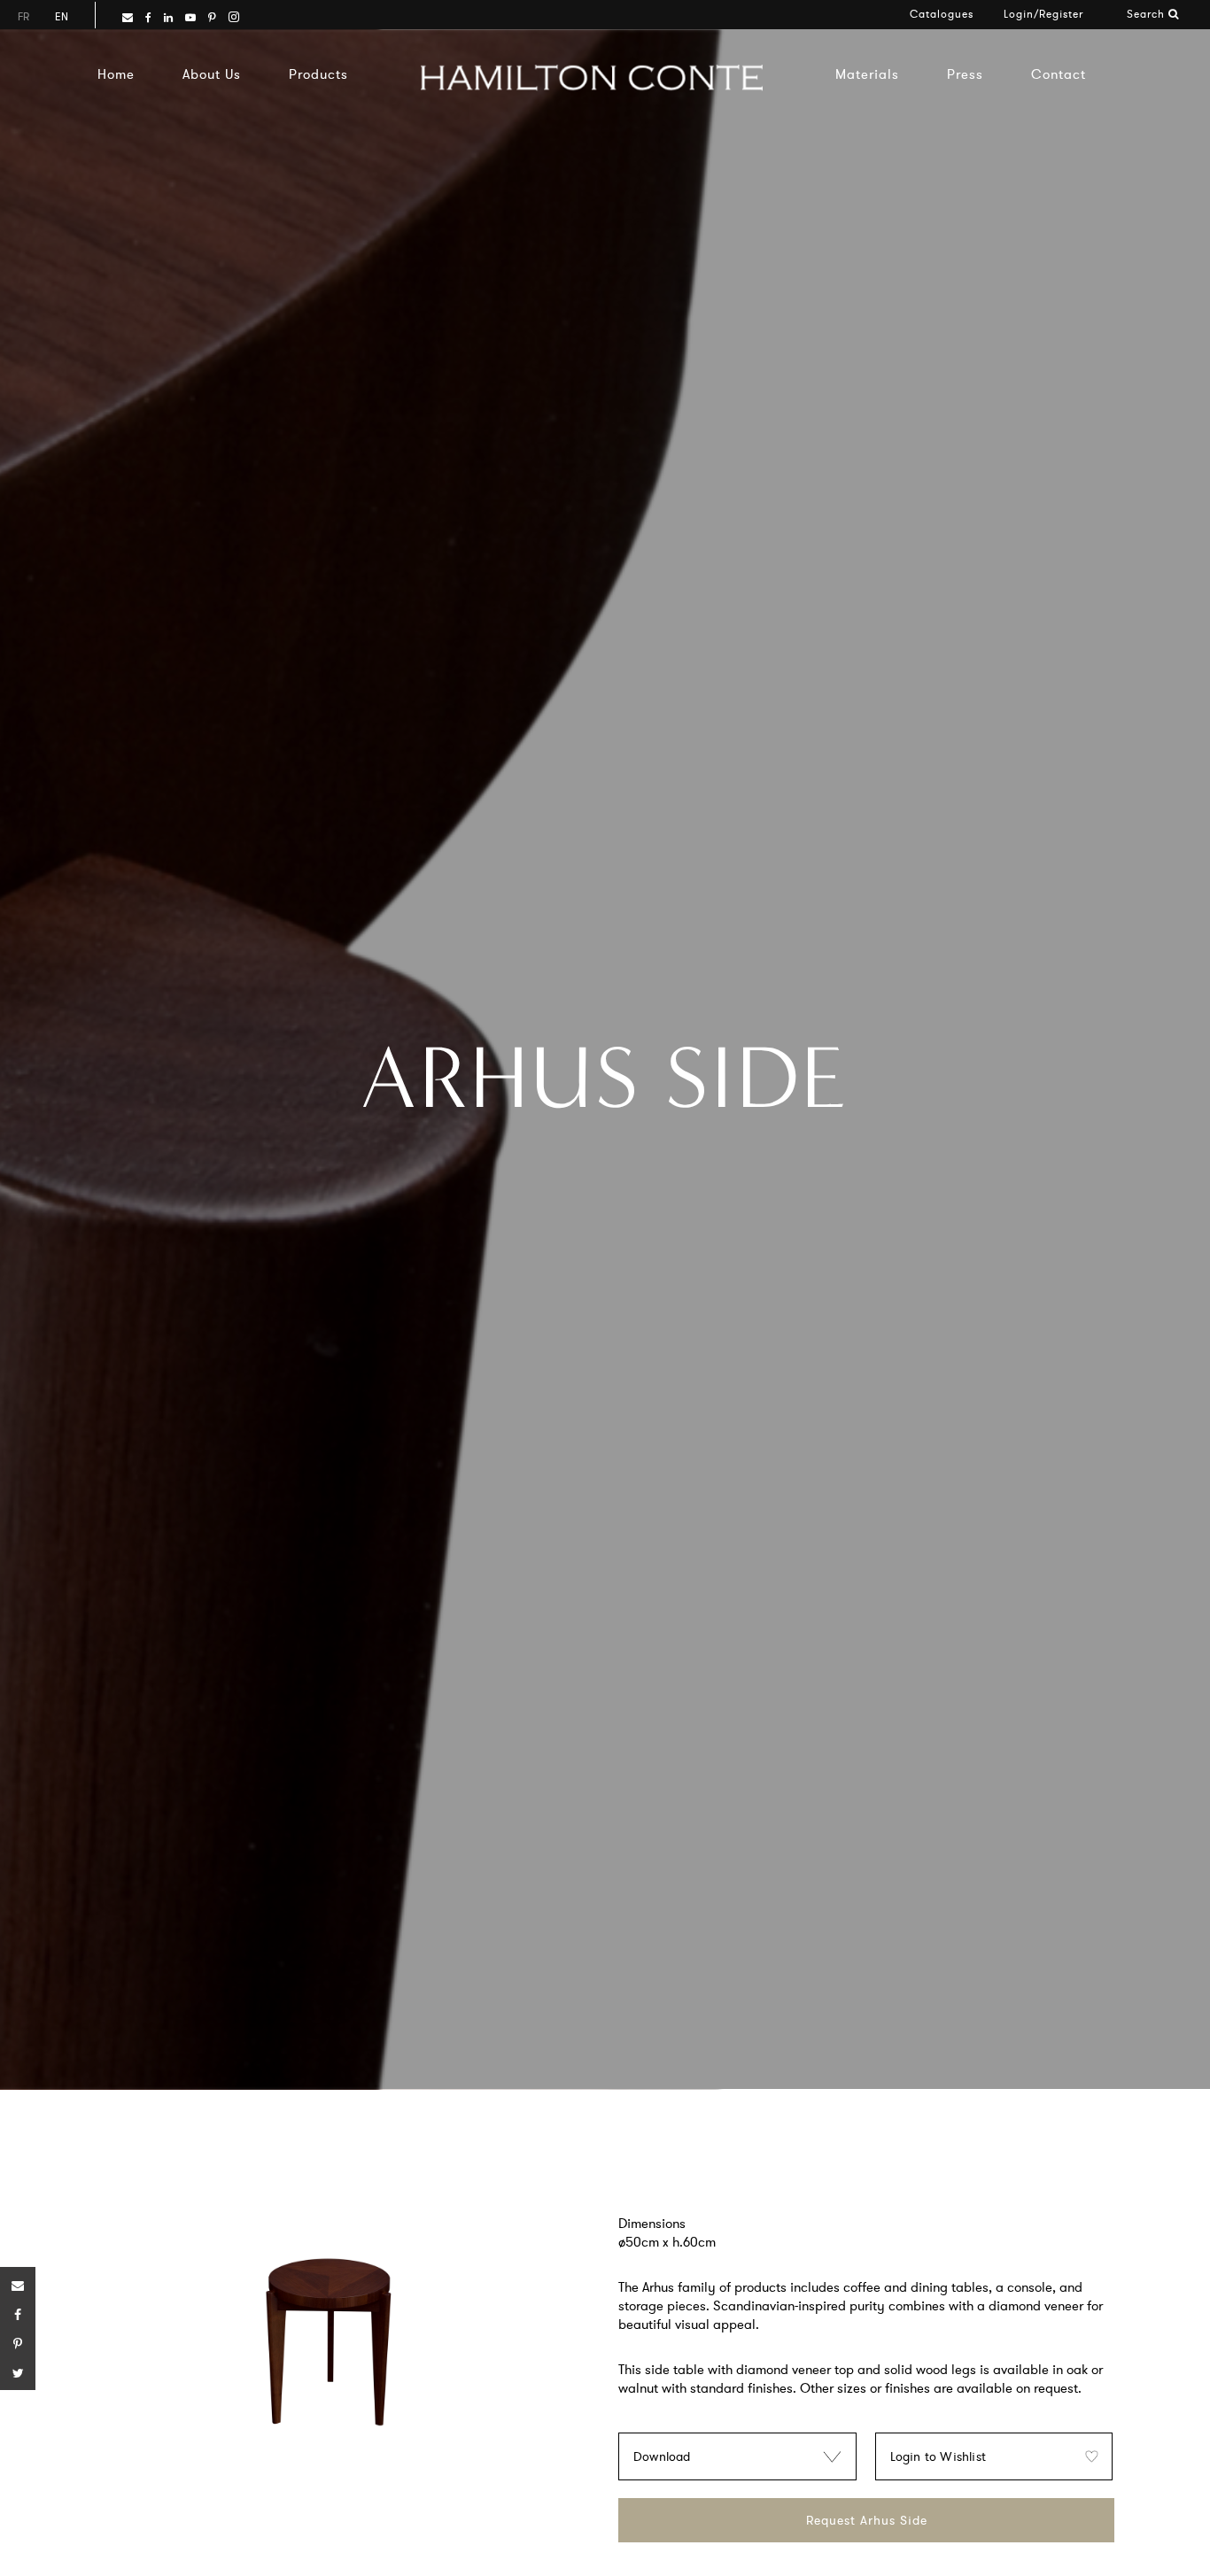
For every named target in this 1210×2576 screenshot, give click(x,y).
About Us (212, 74)
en (62, 16)
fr (23, 16)
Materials (867, 74)
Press (965, 74)
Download (662, 2456)
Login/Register (1043, 14)
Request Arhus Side (867, 2520)
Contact (1059, 74)
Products (318, 74)
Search (1148, 14)
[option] (328, 2348)
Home (116, 74)
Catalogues (942, 14)
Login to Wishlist (938, 2456)
